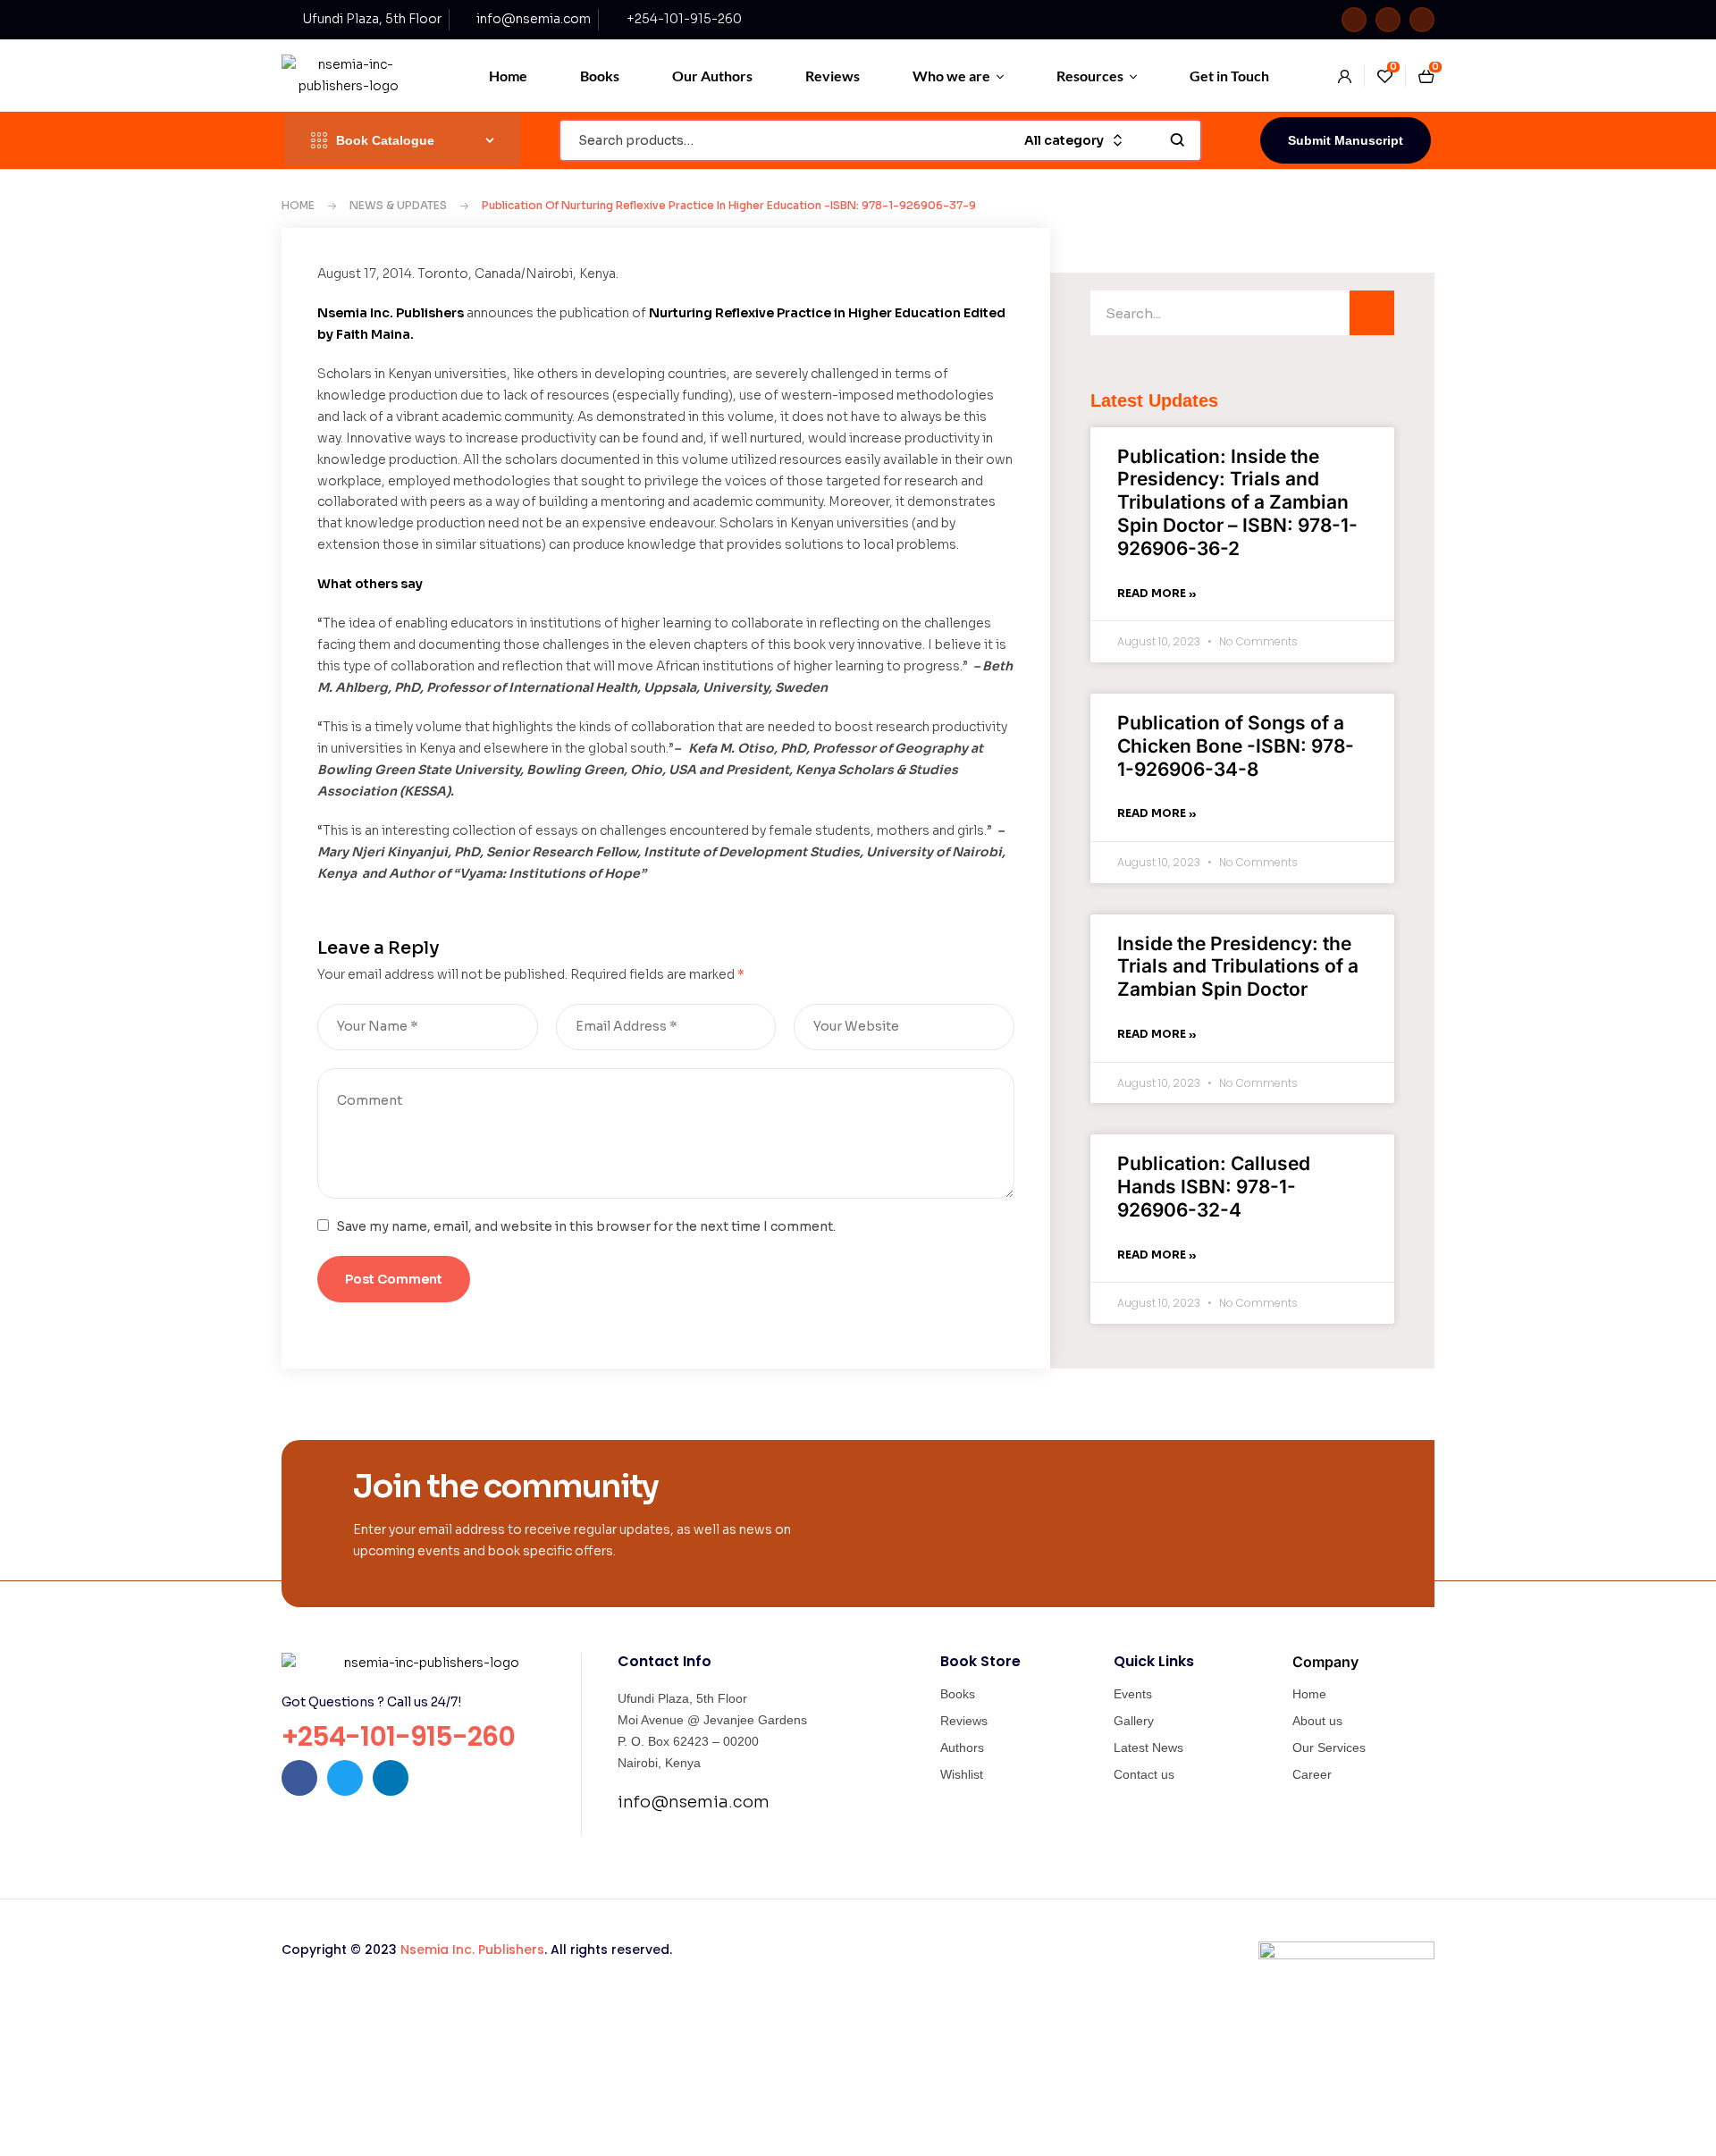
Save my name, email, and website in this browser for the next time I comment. (586, 1226)
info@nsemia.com (694, 1802)
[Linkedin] (1422, 20)
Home (298, 205)
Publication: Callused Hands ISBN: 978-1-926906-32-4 (1214, 1187)
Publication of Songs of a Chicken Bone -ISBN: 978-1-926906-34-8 (1236, 746)
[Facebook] (1354, 20)
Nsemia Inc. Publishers (472, 1950)
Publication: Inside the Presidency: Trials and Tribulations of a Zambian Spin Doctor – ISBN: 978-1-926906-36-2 (1237, 502)
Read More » (1157, 593)
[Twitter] (1388, 20)
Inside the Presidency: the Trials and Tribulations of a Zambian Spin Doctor (1238, 967)
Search (1178, 140)
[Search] (1372, 313)
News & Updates (398, 205)
